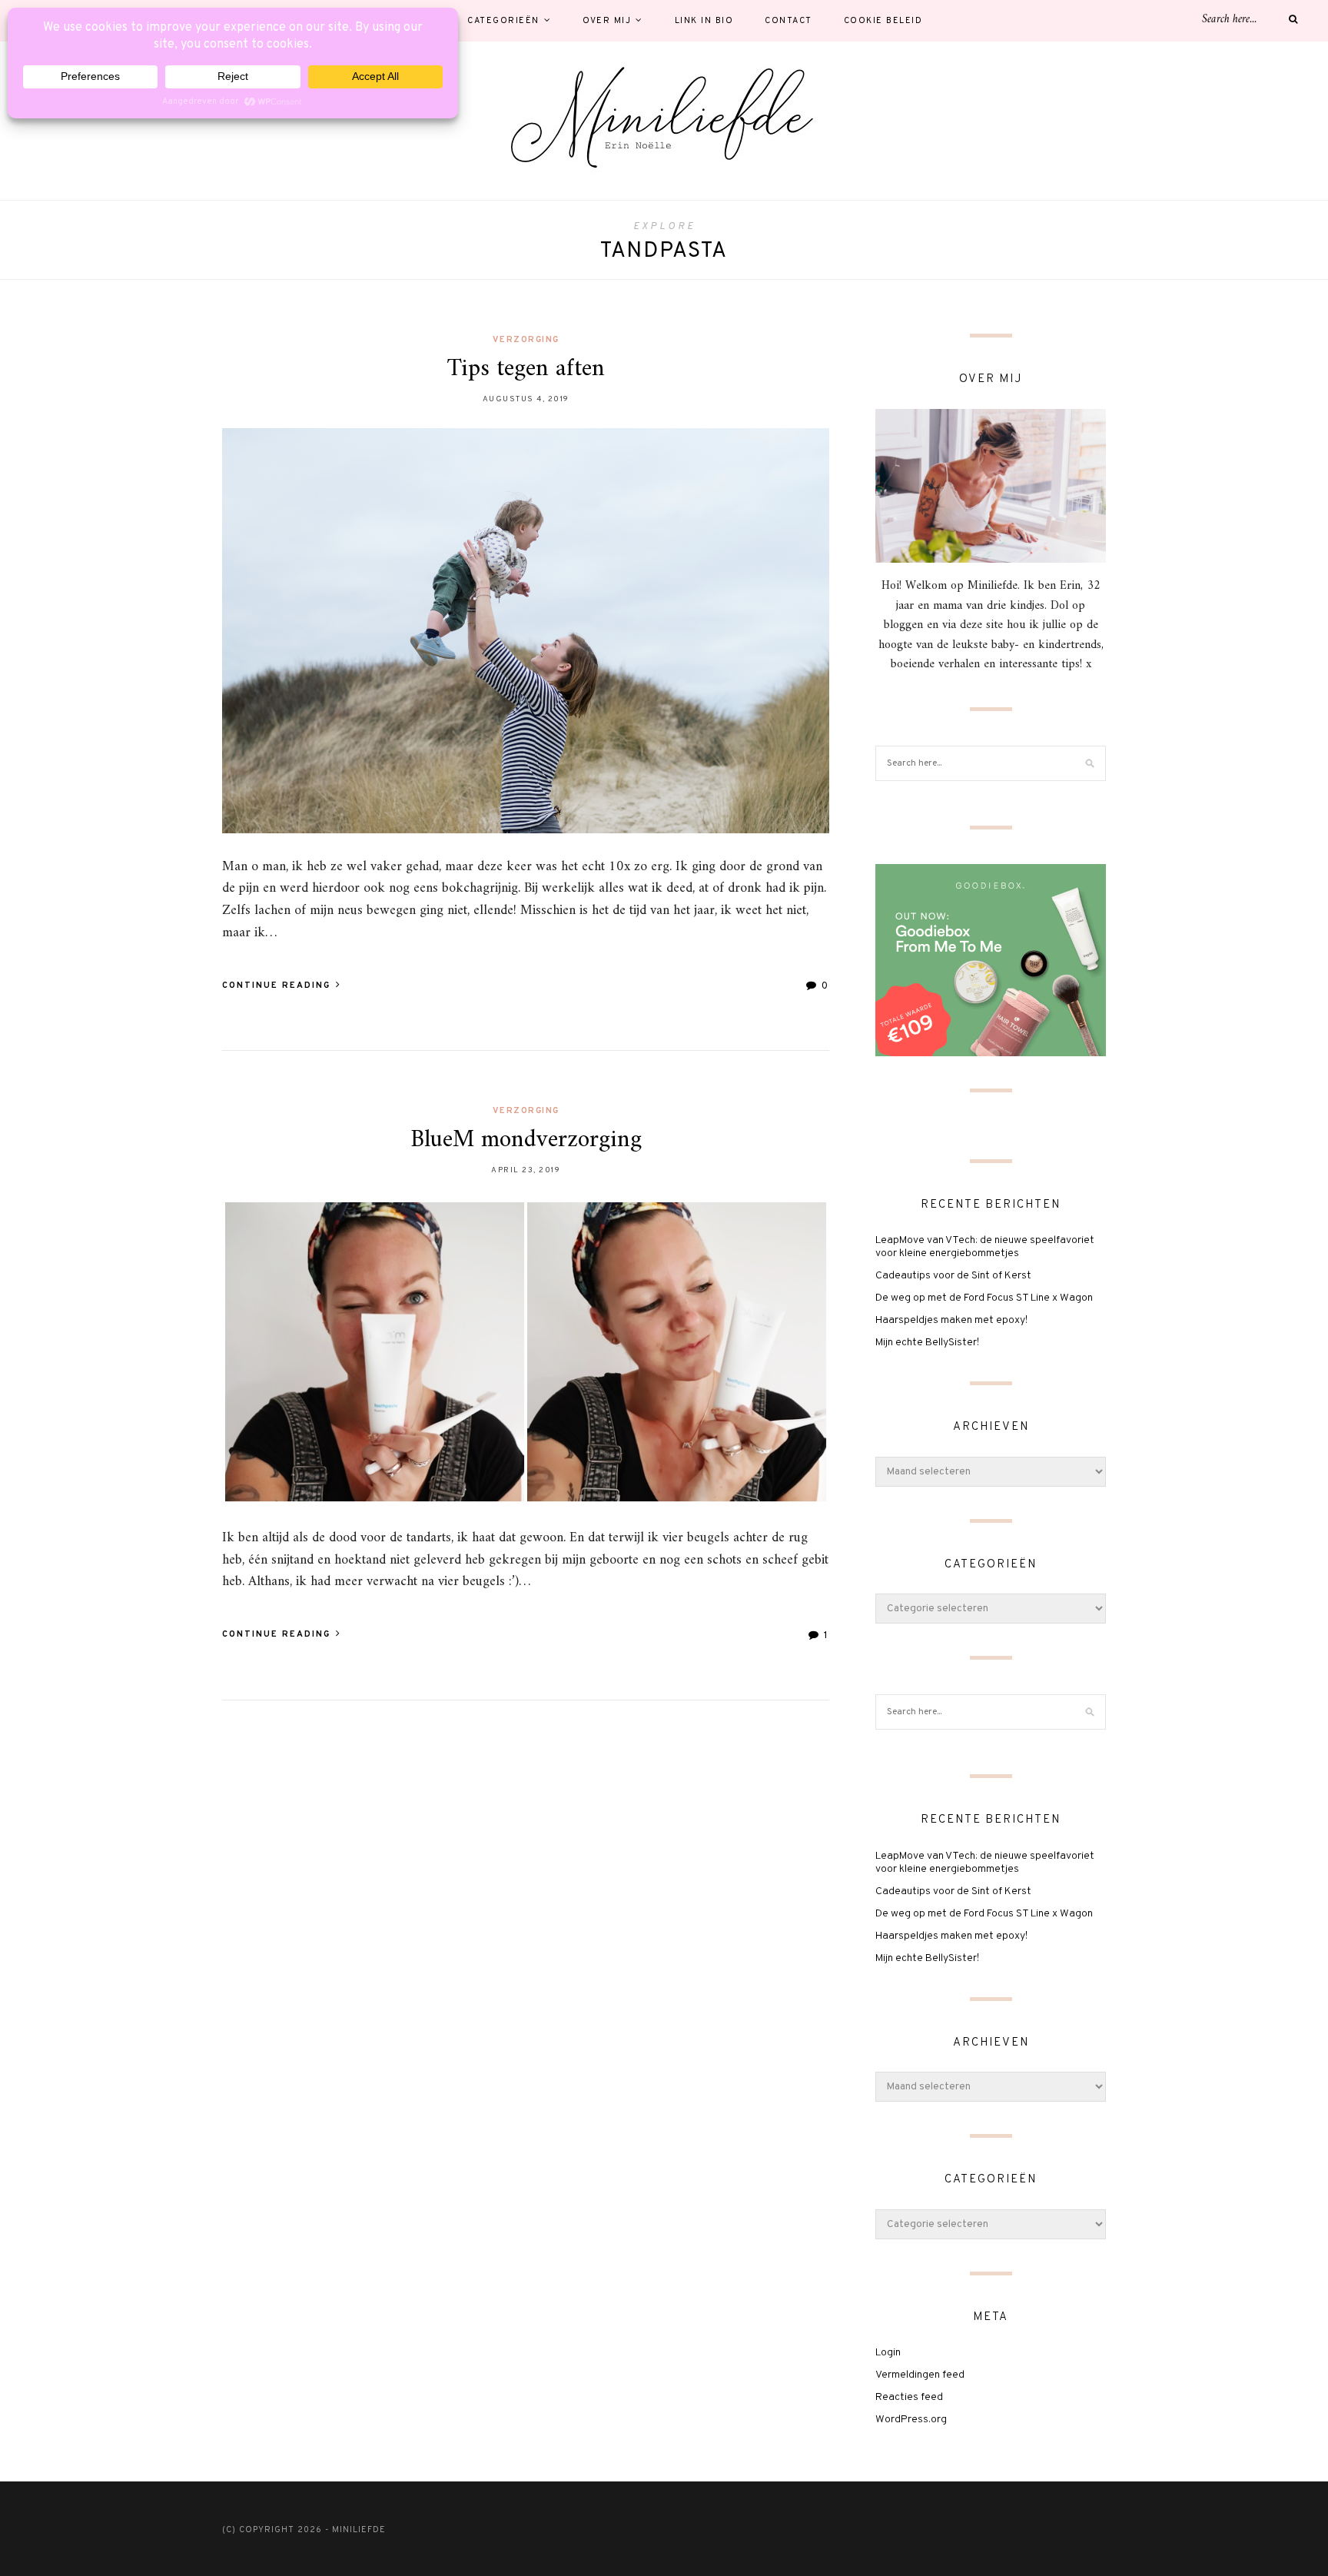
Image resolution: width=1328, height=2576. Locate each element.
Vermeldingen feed (920, 2375)
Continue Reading (278, 986)
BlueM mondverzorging (526, 1140)
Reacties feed (909, 2397)
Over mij (607, 21)
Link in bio (704, 21)
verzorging (526, 340)
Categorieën (503, 21)
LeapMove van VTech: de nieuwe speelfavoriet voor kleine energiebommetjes (985, 1247)
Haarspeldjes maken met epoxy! (951, 1320)
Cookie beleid (883, 21)
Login (888, 2353)
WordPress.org (911, 2420)
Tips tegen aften (526, 369)
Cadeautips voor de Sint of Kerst (953, 1276)
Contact (788, 21)
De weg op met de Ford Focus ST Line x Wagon (984, 1298)
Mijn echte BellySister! (927, 1343)
